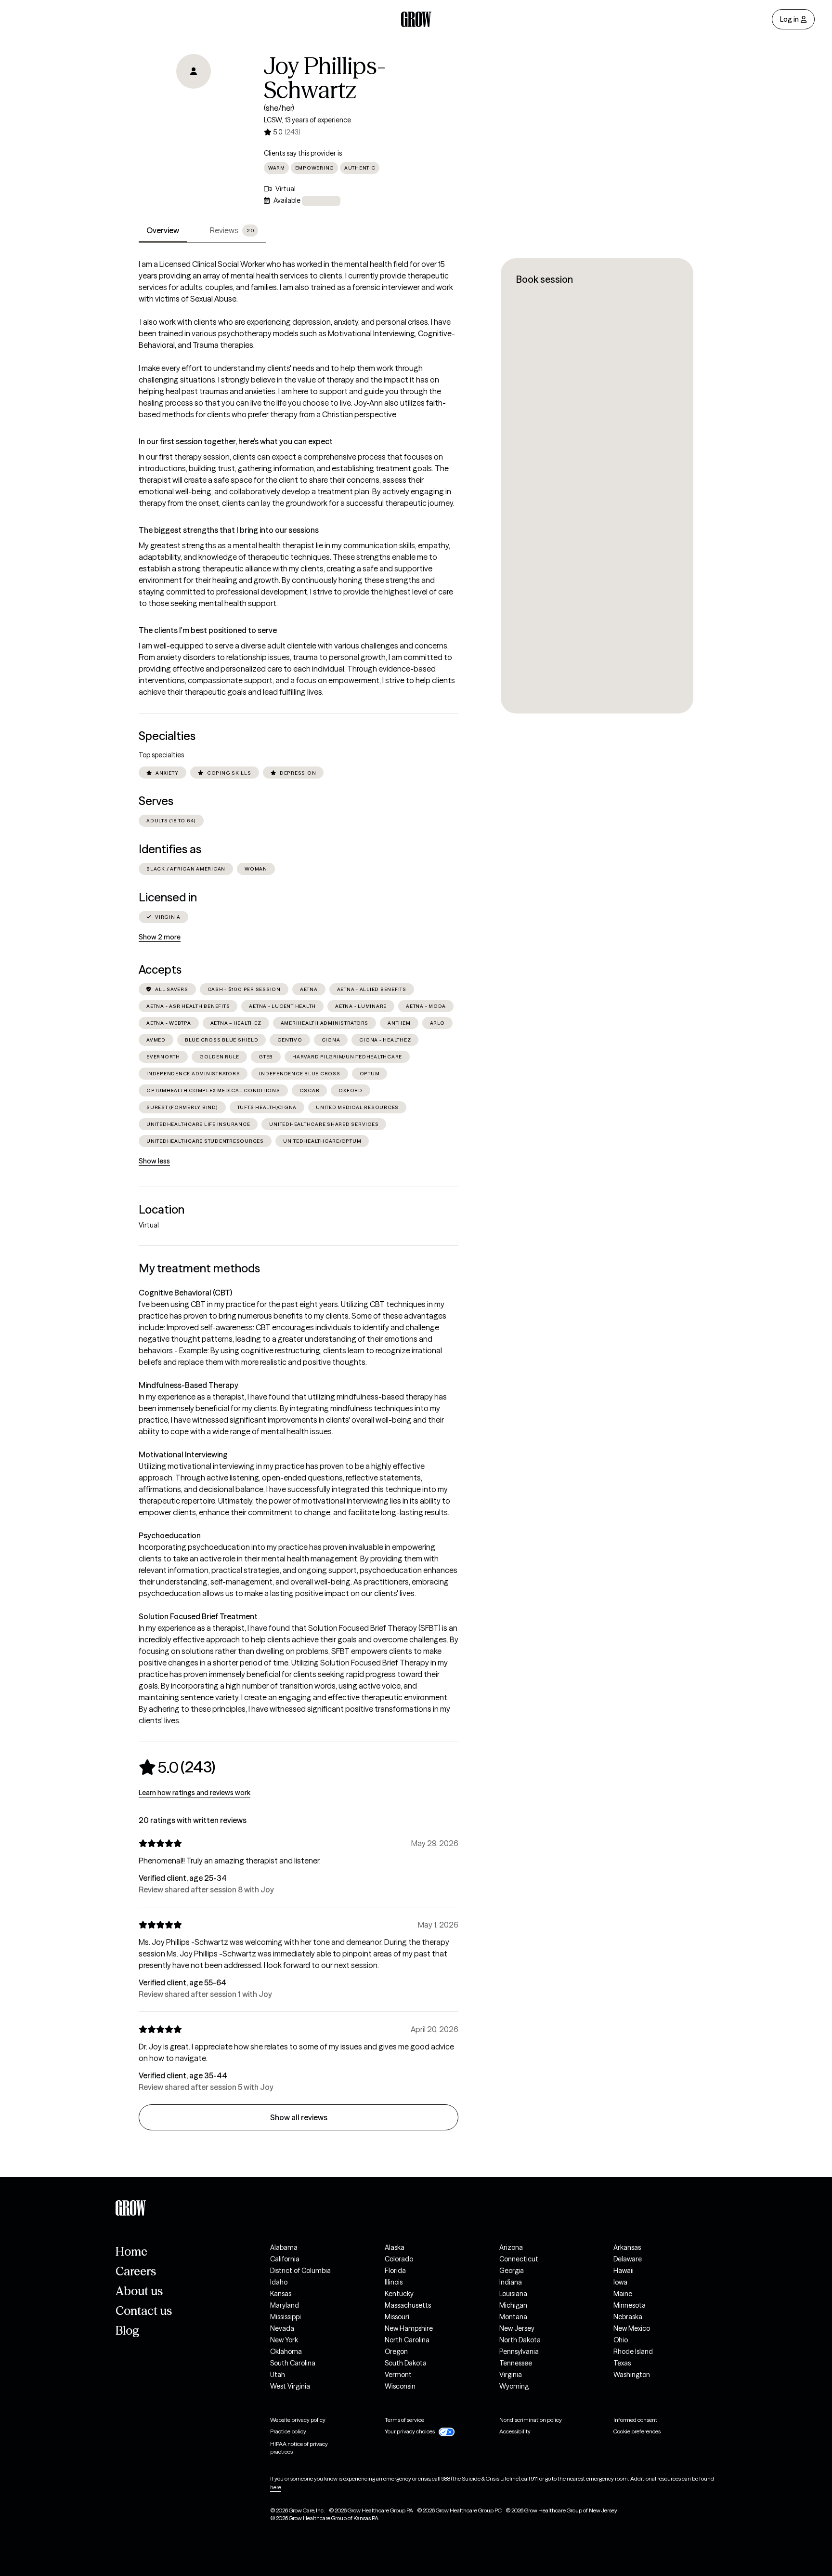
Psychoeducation (170, 1535)
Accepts (160, 970)
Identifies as (170, 849)
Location (162, 1209)
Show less (154, 1161)
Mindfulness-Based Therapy (188, 1385)
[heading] (177, 1767)
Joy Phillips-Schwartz (325, 78)
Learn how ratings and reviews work (195, 1793)
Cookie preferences (637, 2431)
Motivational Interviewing (183, 1454)
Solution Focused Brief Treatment (198, 1616)
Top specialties (161, 755)
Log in (789, 19)
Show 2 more (160, 937)
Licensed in (168, 897)
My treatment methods (199, 1268)
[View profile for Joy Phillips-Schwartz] (194, 109)
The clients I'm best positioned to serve (208, 630)
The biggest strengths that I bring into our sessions (229, 530)
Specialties (167, 736)
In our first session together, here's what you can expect (236, 441)
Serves (156, 801)
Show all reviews (299, 2117)
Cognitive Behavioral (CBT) (185, 1293)
